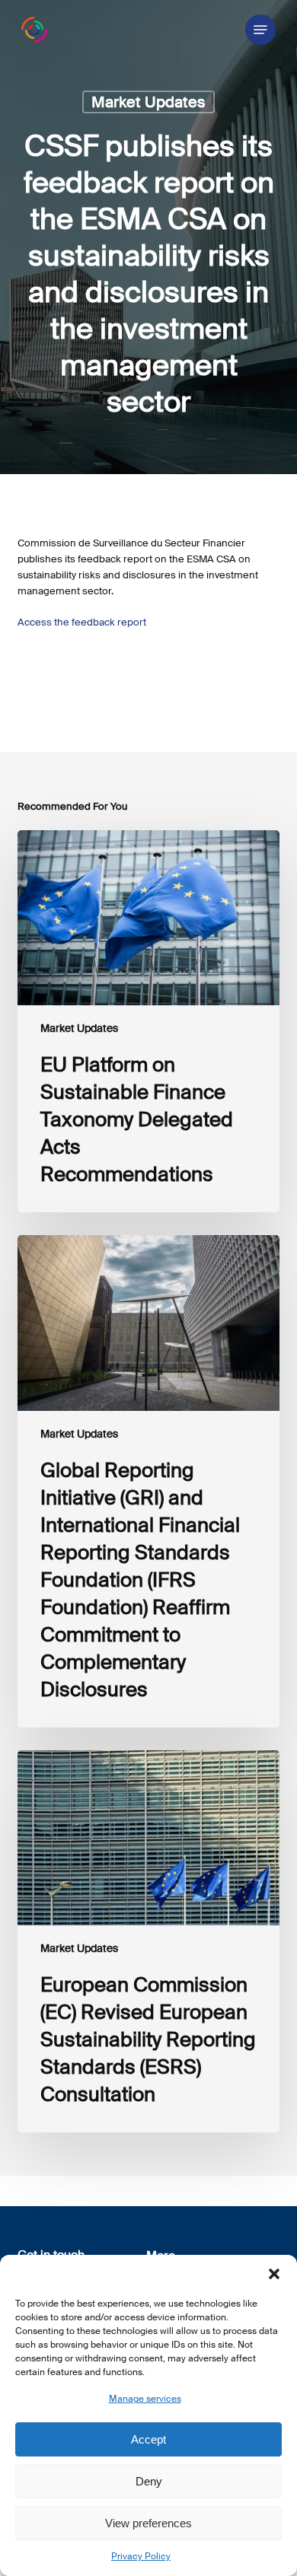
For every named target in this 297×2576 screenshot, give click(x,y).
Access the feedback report (82, 622)
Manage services (145, 2399)
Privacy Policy (141, 2556)
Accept (148, 2439)
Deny (149, 2481)
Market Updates (148, 102)
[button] (274, 2274)
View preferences (148, 2523)
